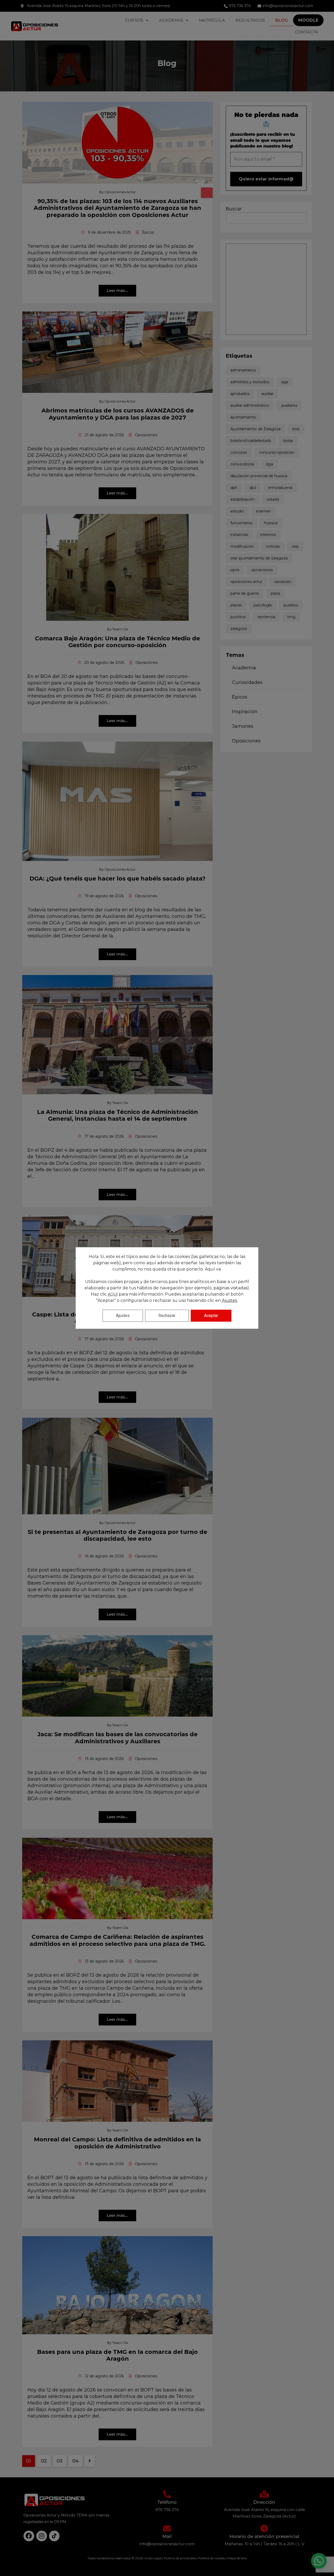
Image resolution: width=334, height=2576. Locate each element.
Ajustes (229, 1300)
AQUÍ (113, 1294)
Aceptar (211, 1316)
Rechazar (167, 1316)
